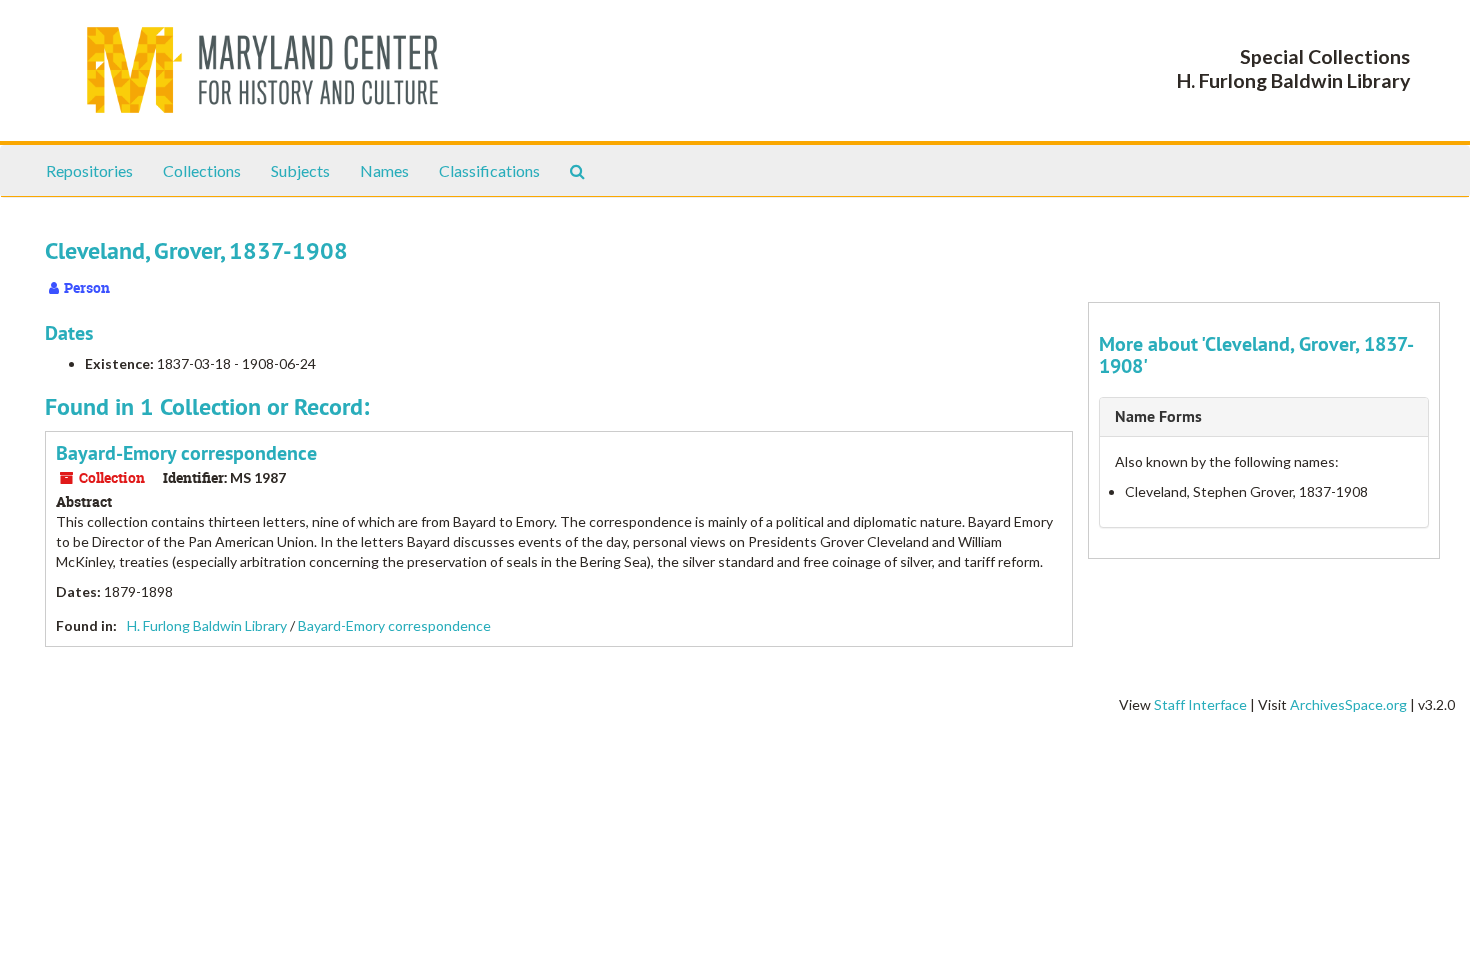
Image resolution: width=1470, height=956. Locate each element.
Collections (202, 170)
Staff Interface (1200, 704)
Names (384, 170)
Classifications (489, 170)
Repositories (89, 170)
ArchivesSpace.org (1348, 704)
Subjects (300, 170)
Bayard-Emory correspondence (186, 453)
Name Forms (1158, 416)
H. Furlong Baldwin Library (207, 625)
